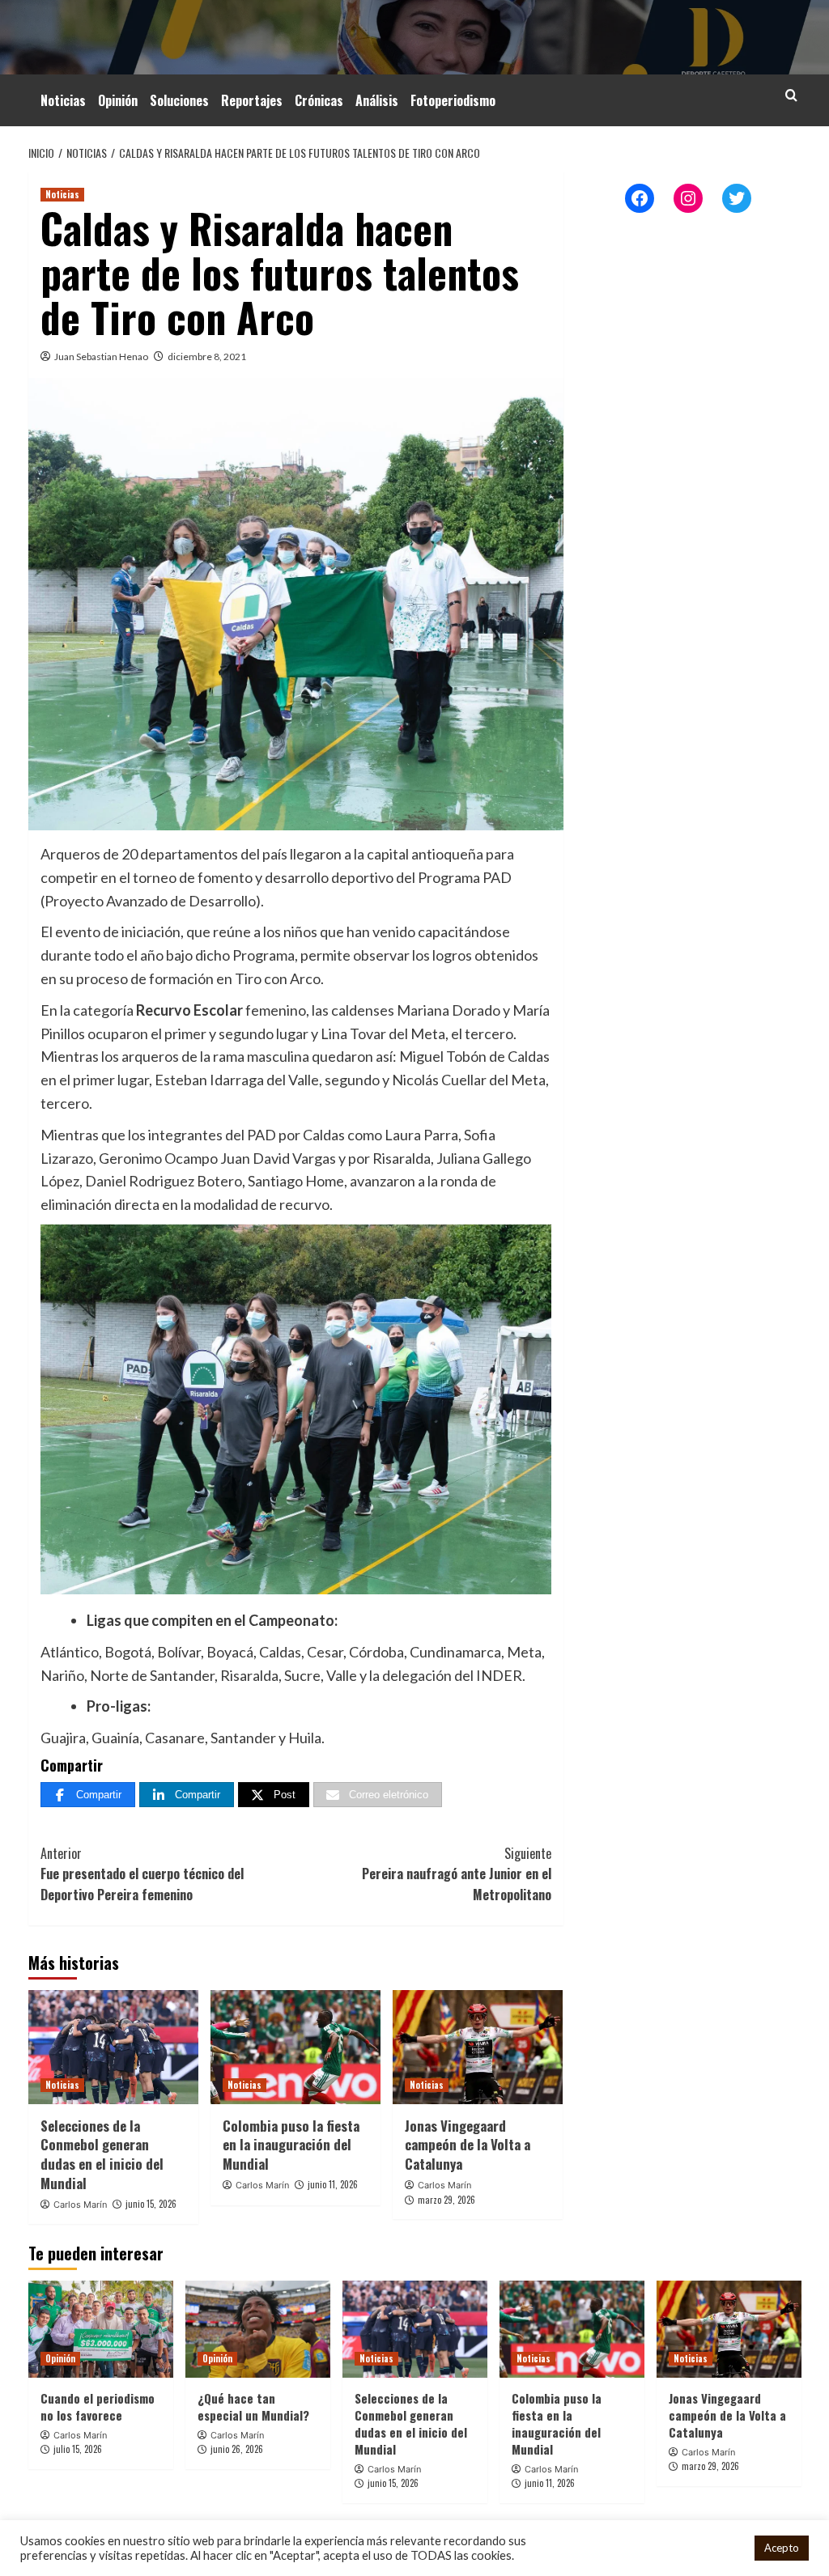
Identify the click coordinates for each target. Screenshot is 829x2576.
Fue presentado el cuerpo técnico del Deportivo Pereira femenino (142, 1874)
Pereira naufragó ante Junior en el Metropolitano (457, 1874)
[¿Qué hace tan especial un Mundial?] (258, 2329)
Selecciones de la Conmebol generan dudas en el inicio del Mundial (102, 2154)
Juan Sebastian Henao (101, 356)
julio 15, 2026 (78, 2449)
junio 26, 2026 (237, 2449)
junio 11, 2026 (333, 2184)
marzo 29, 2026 (446, 2200)
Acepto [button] (782, 2548)
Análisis (377, 100)
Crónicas (319, 100)
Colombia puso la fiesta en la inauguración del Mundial (291, 2145)
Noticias (63, 100)
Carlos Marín (80, 2205)
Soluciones (179, 100)
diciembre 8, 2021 (207, 356)
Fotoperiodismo (453, 100)
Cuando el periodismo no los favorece (98, 2406)
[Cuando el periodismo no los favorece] (101, 2329)
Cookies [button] (721, 2548)
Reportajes (252, 100)
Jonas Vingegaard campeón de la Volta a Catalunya (468, 2145)
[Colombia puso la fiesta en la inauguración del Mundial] (295, 2047)
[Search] (791, 95)
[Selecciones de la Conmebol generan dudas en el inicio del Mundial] (113, 2047)
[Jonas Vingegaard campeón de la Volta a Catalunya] (478, 2047)
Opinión (118, 100)
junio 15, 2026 (151, 2204)
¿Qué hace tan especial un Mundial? (253, 2406)
